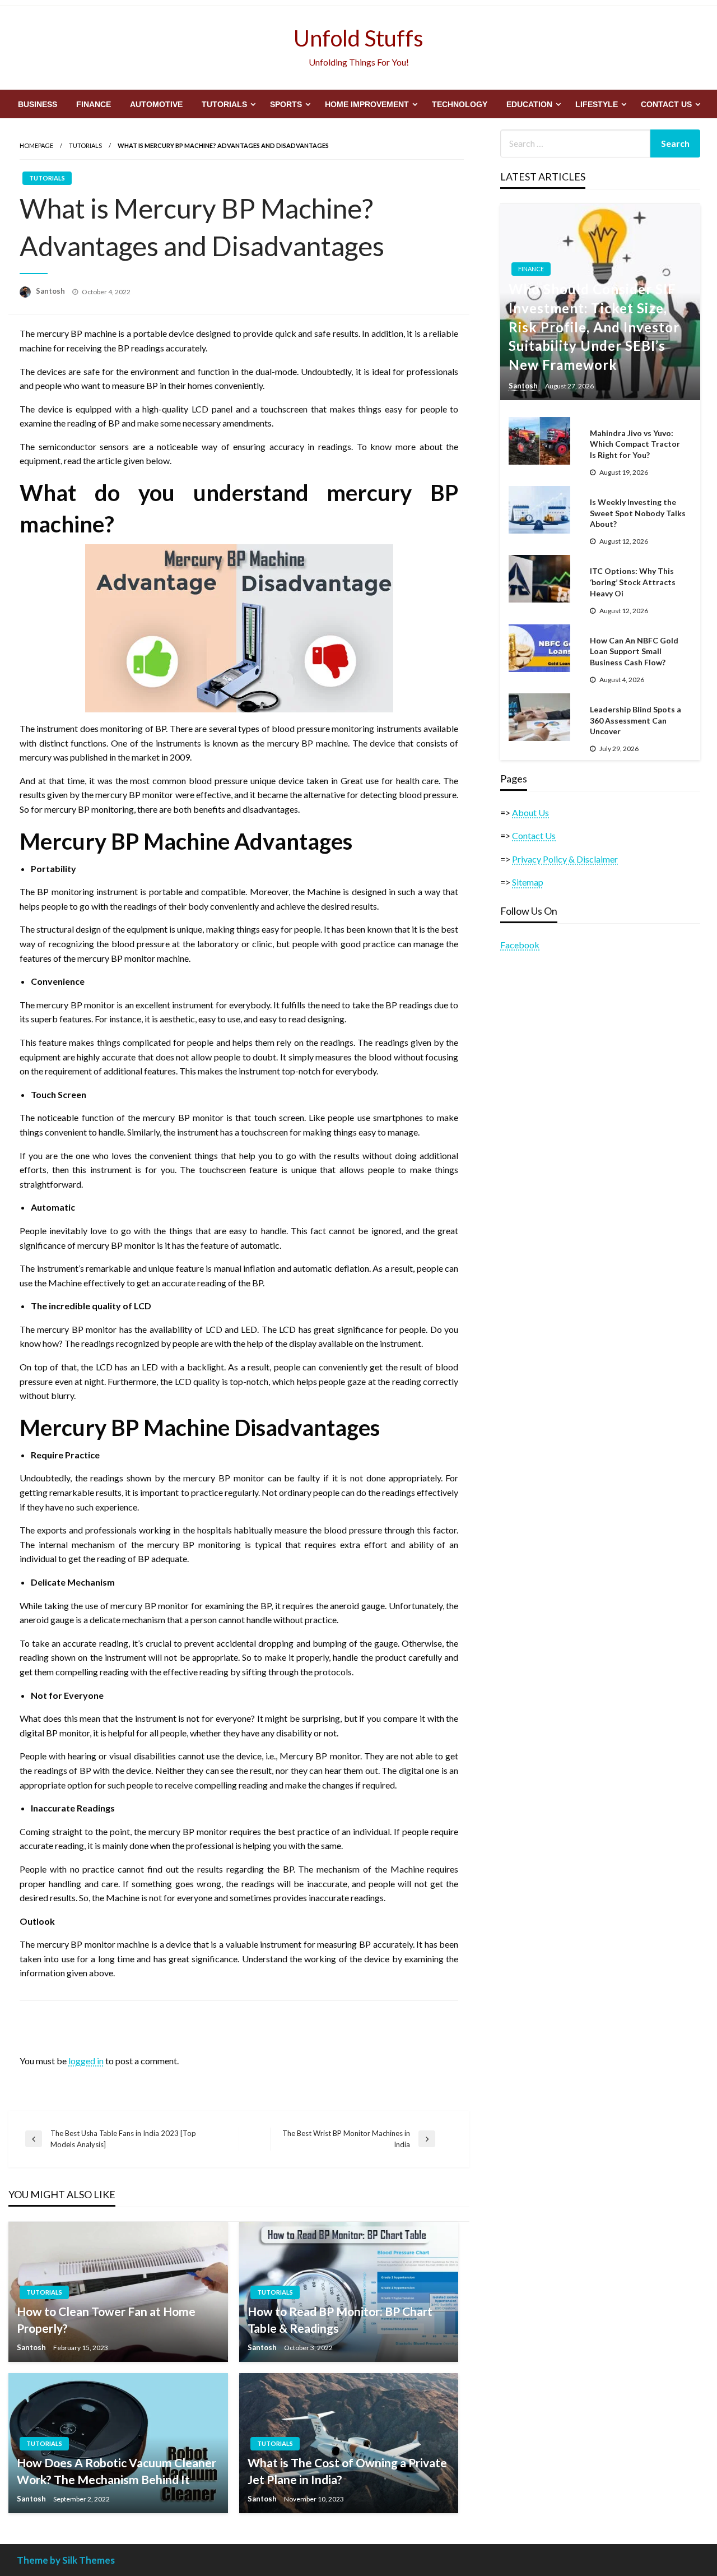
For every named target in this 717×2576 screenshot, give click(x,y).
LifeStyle (597, 104)
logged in (86, 2061)
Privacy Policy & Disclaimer (565, 859)
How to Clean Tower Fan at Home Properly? (106, 2319)
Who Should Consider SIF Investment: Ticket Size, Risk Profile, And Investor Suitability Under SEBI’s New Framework (594, 326)
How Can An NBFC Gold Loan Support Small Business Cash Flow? (634, 651)
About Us (530, 812)
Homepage (36, 145)
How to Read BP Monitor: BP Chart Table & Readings (340, 2319)
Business (38, 104)
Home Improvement (367, 104)
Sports (286, 104)
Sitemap (528, 882)
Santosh (51, 291)
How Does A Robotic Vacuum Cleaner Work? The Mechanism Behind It (117, 2471)
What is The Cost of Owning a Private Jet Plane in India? (347, 2471)
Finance (94, 104)
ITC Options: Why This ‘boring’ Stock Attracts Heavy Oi (633, 582)
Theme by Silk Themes (66, 2560)
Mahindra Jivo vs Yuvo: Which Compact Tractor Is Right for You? (635, 444)
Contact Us (666, 104)
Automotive (156, 104)
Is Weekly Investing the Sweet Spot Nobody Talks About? (638, 513)
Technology (460, 104)
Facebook (520, 945)
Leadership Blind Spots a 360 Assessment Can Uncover (635, 720)
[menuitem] (38, 104)
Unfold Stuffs (358, 38)
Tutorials (224, 104)
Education (529, 104)
